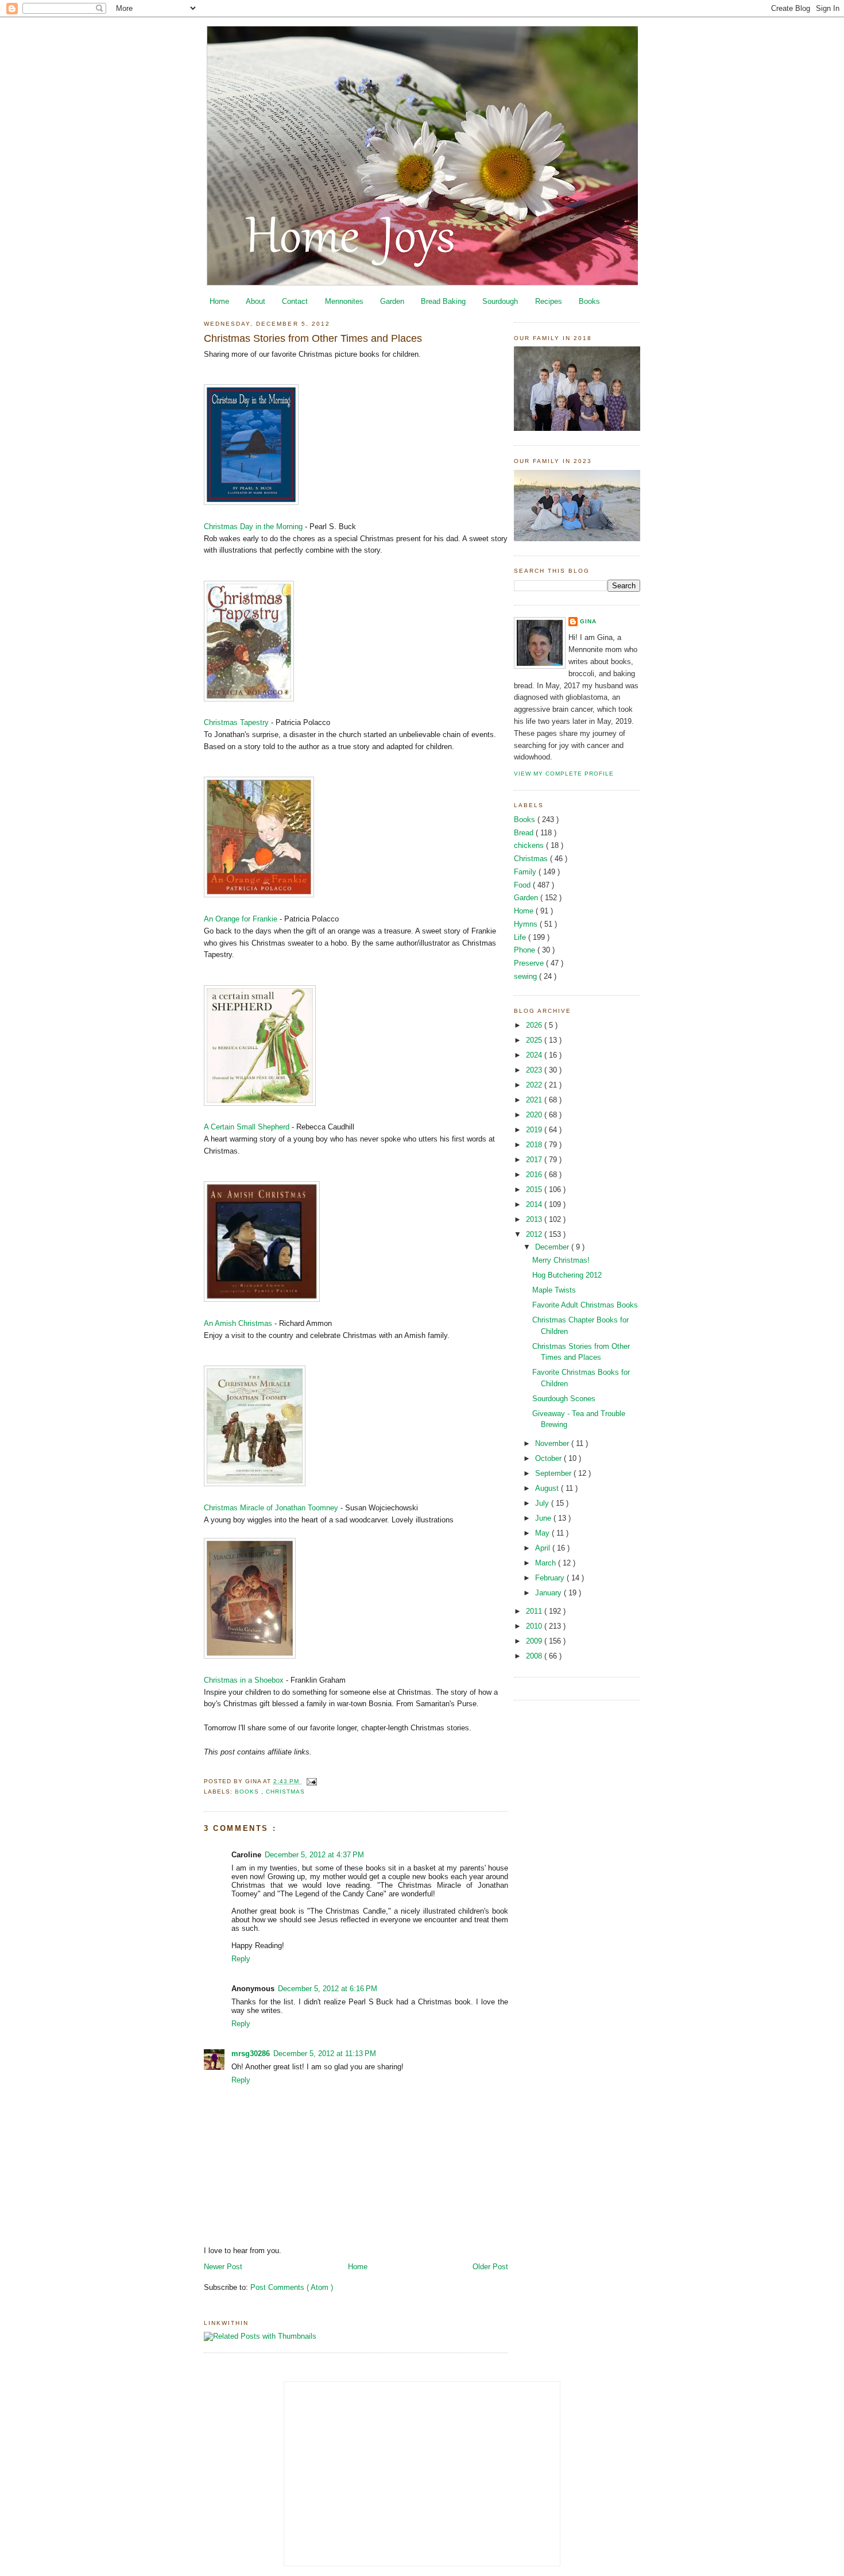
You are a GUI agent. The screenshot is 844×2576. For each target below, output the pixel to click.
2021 (535, 1100)
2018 (535, 1145)
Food (523, 885)
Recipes (549, 301)
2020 (535, 1115)
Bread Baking (443, 301)
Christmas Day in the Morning (253, 527)
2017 (535, 1160)
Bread (525, 833)
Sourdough (500, 301)
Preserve (530, 963)
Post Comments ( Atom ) (292, 2287)
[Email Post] (310, 1781)
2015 (535, 1189)
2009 (535, 1641)
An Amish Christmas (238, 1323)
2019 (535, 1130)
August (548, 1488)
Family (526, 872)
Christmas (285, 1792)
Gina (588, 621)
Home (219, 301)
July (543, 1503)
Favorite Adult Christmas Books (585, 1305)
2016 (535, 1175)
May (543, 1533)
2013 (535, 1219)
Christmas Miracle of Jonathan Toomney (272, 1508)
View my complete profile (564, 774)
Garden (392, 301)
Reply (241, 1959)
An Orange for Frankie (241, 919)
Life (521, 937)
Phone (526, 950)
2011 (535, 1611)
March (547, 1563)
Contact (295, 301)
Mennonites (344, 301)
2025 (535, 1040)
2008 (535, 1656)
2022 (535, 1085)
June (544, 1518)
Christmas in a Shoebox (244, 1680)
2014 (535, 1204)
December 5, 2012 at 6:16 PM (328, 1989)
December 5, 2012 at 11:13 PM (325, 2054)
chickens (530, 845)
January (549, 1593)
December (553, 1247)
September (554, 1473)
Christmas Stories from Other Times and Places (313, 338)
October (549, 1458)
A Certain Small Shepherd (248, 1127)
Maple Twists (554, 1290)
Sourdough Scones (564, 1399)
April (544, 1548)
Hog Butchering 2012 (567, 1275)
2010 (535, 1626)
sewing (526, 976)
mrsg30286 (251, 2054)
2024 (535, 1055)
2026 (535, 1025)
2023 (535, 1070)
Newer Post (223, 2267)
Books (589, 301)
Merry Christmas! (561, 1260)
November (553, 1443)
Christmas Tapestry (236, 722)
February (551, 1578)
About (255, 301)
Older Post (490, 2267)
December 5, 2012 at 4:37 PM (314, 1855)
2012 (535, 1234)
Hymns (527, 924)
